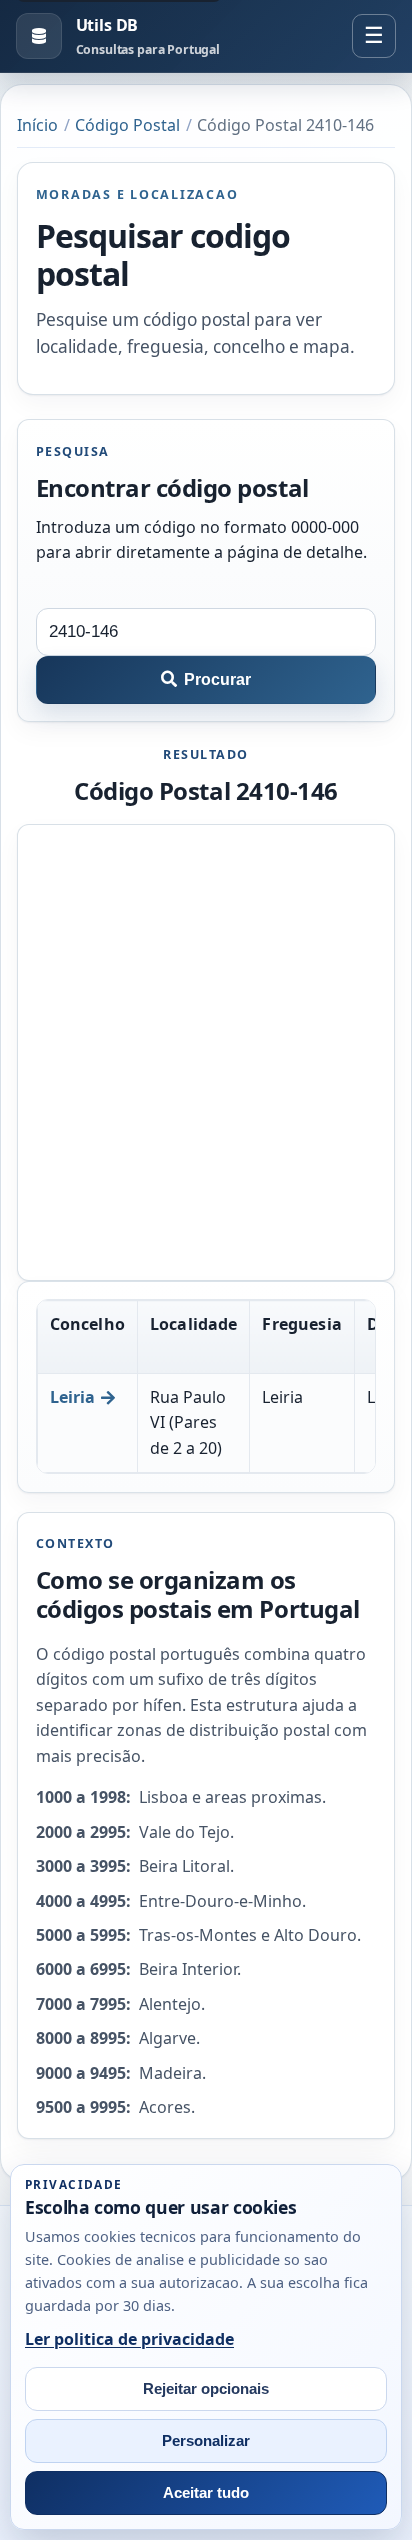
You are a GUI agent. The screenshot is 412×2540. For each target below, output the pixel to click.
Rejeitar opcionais (206, 2389)
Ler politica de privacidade (129, 2339)
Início (37, 125)
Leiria (72, 1397)
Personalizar (206, 2441)
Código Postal (127, 125)
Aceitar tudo (206, 2493)
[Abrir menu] (374, 36)
